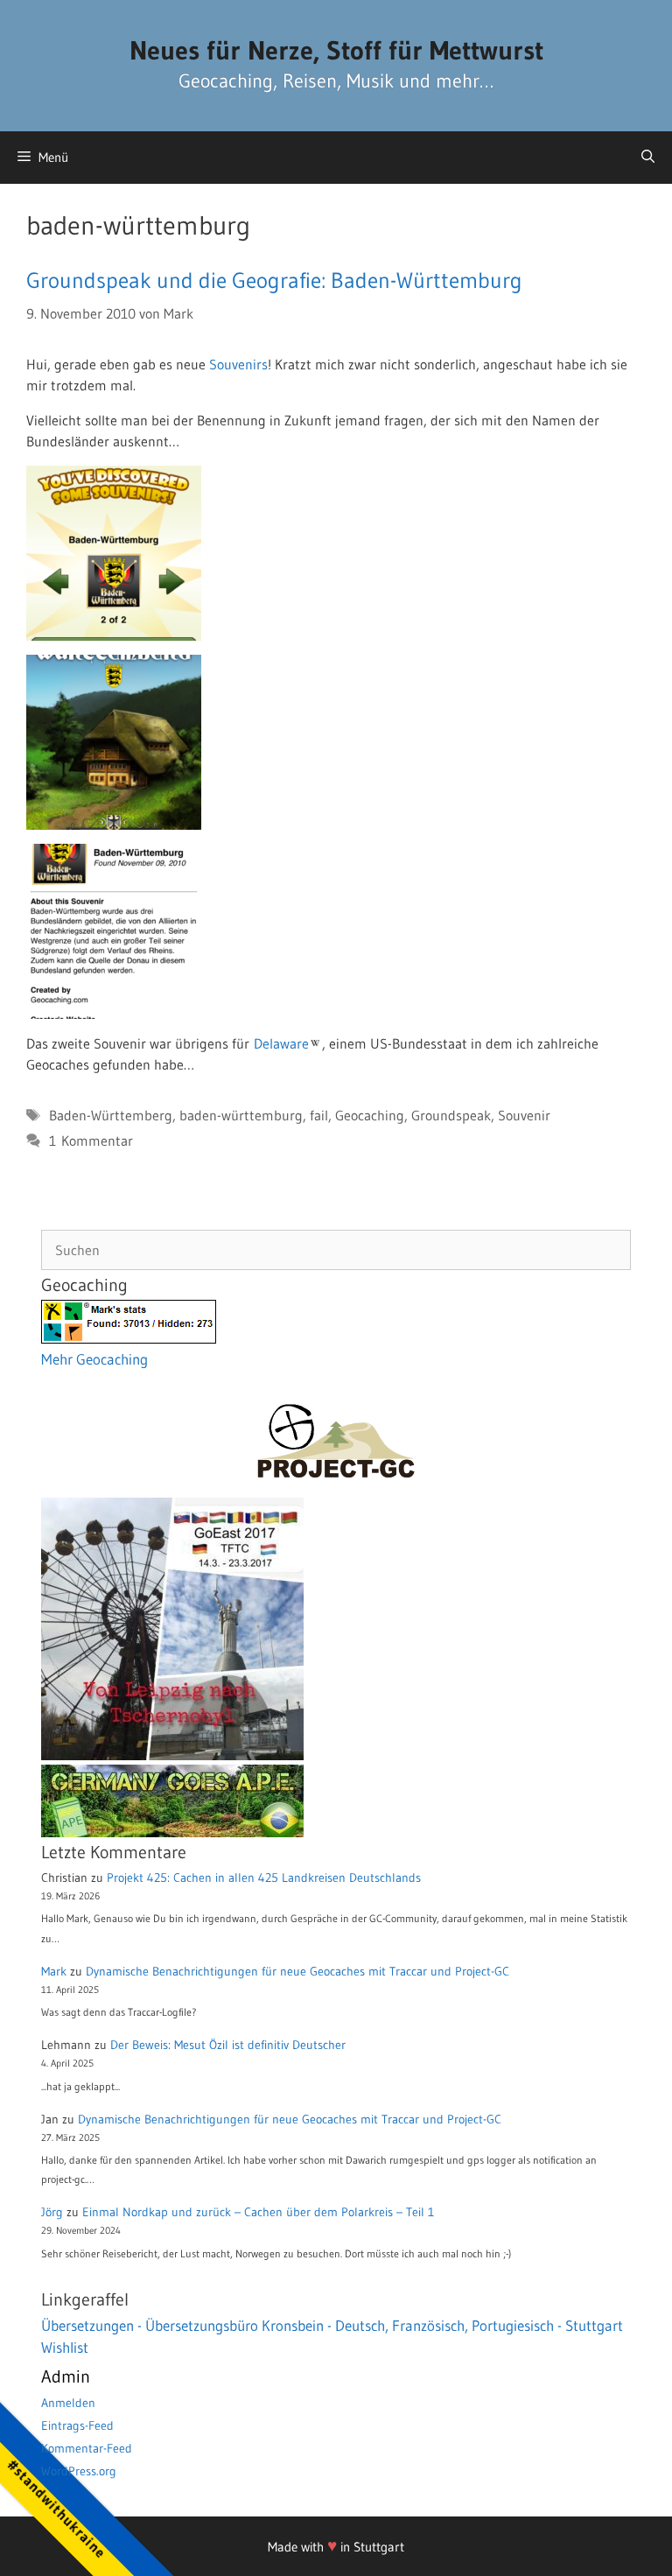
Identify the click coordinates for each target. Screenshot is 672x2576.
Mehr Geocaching (94, 1359)
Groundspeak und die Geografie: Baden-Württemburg (274, 281)
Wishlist (65, 2347)
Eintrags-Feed (77, 2425)
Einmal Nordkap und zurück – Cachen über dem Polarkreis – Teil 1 (258, 2212)
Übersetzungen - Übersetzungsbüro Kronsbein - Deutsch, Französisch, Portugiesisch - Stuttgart (332, 2325)
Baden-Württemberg (111, 1115)
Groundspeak (451, 1115)
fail (319, 1115)
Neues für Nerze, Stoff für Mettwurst (336, 50)
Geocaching (370, 1115)
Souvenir (524, 1115)
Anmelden (68, 2403)
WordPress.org (79, 2471)
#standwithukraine (56, 2508)
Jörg (52, 2212)
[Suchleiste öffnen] (648, 158)
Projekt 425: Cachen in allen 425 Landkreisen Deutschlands (264, 1878)
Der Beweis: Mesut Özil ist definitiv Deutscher (228, 2045)
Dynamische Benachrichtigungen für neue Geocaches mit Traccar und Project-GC (297, 1971)
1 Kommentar (91, 1141)
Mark (54, 1971)
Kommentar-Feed (87, 2448)
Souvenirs (238, 364)
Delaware (281, 1043)
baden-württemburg (241, 1115)
